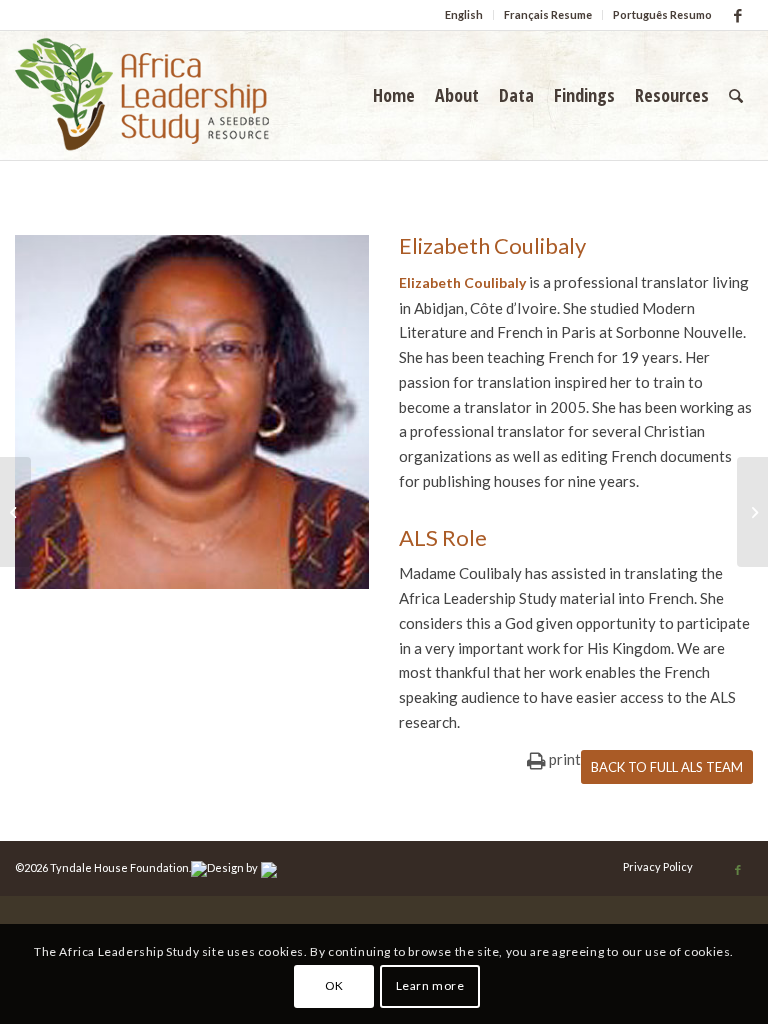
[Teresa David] (752, 512)
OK (334, 985)
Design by (232, 867)
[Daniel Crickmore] (15, 512)
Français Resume (548, 14)
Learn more (430, 985)
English (464, 14)
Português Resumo (662, 14)
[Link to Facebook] (738, 15)
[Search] (736, 95)
